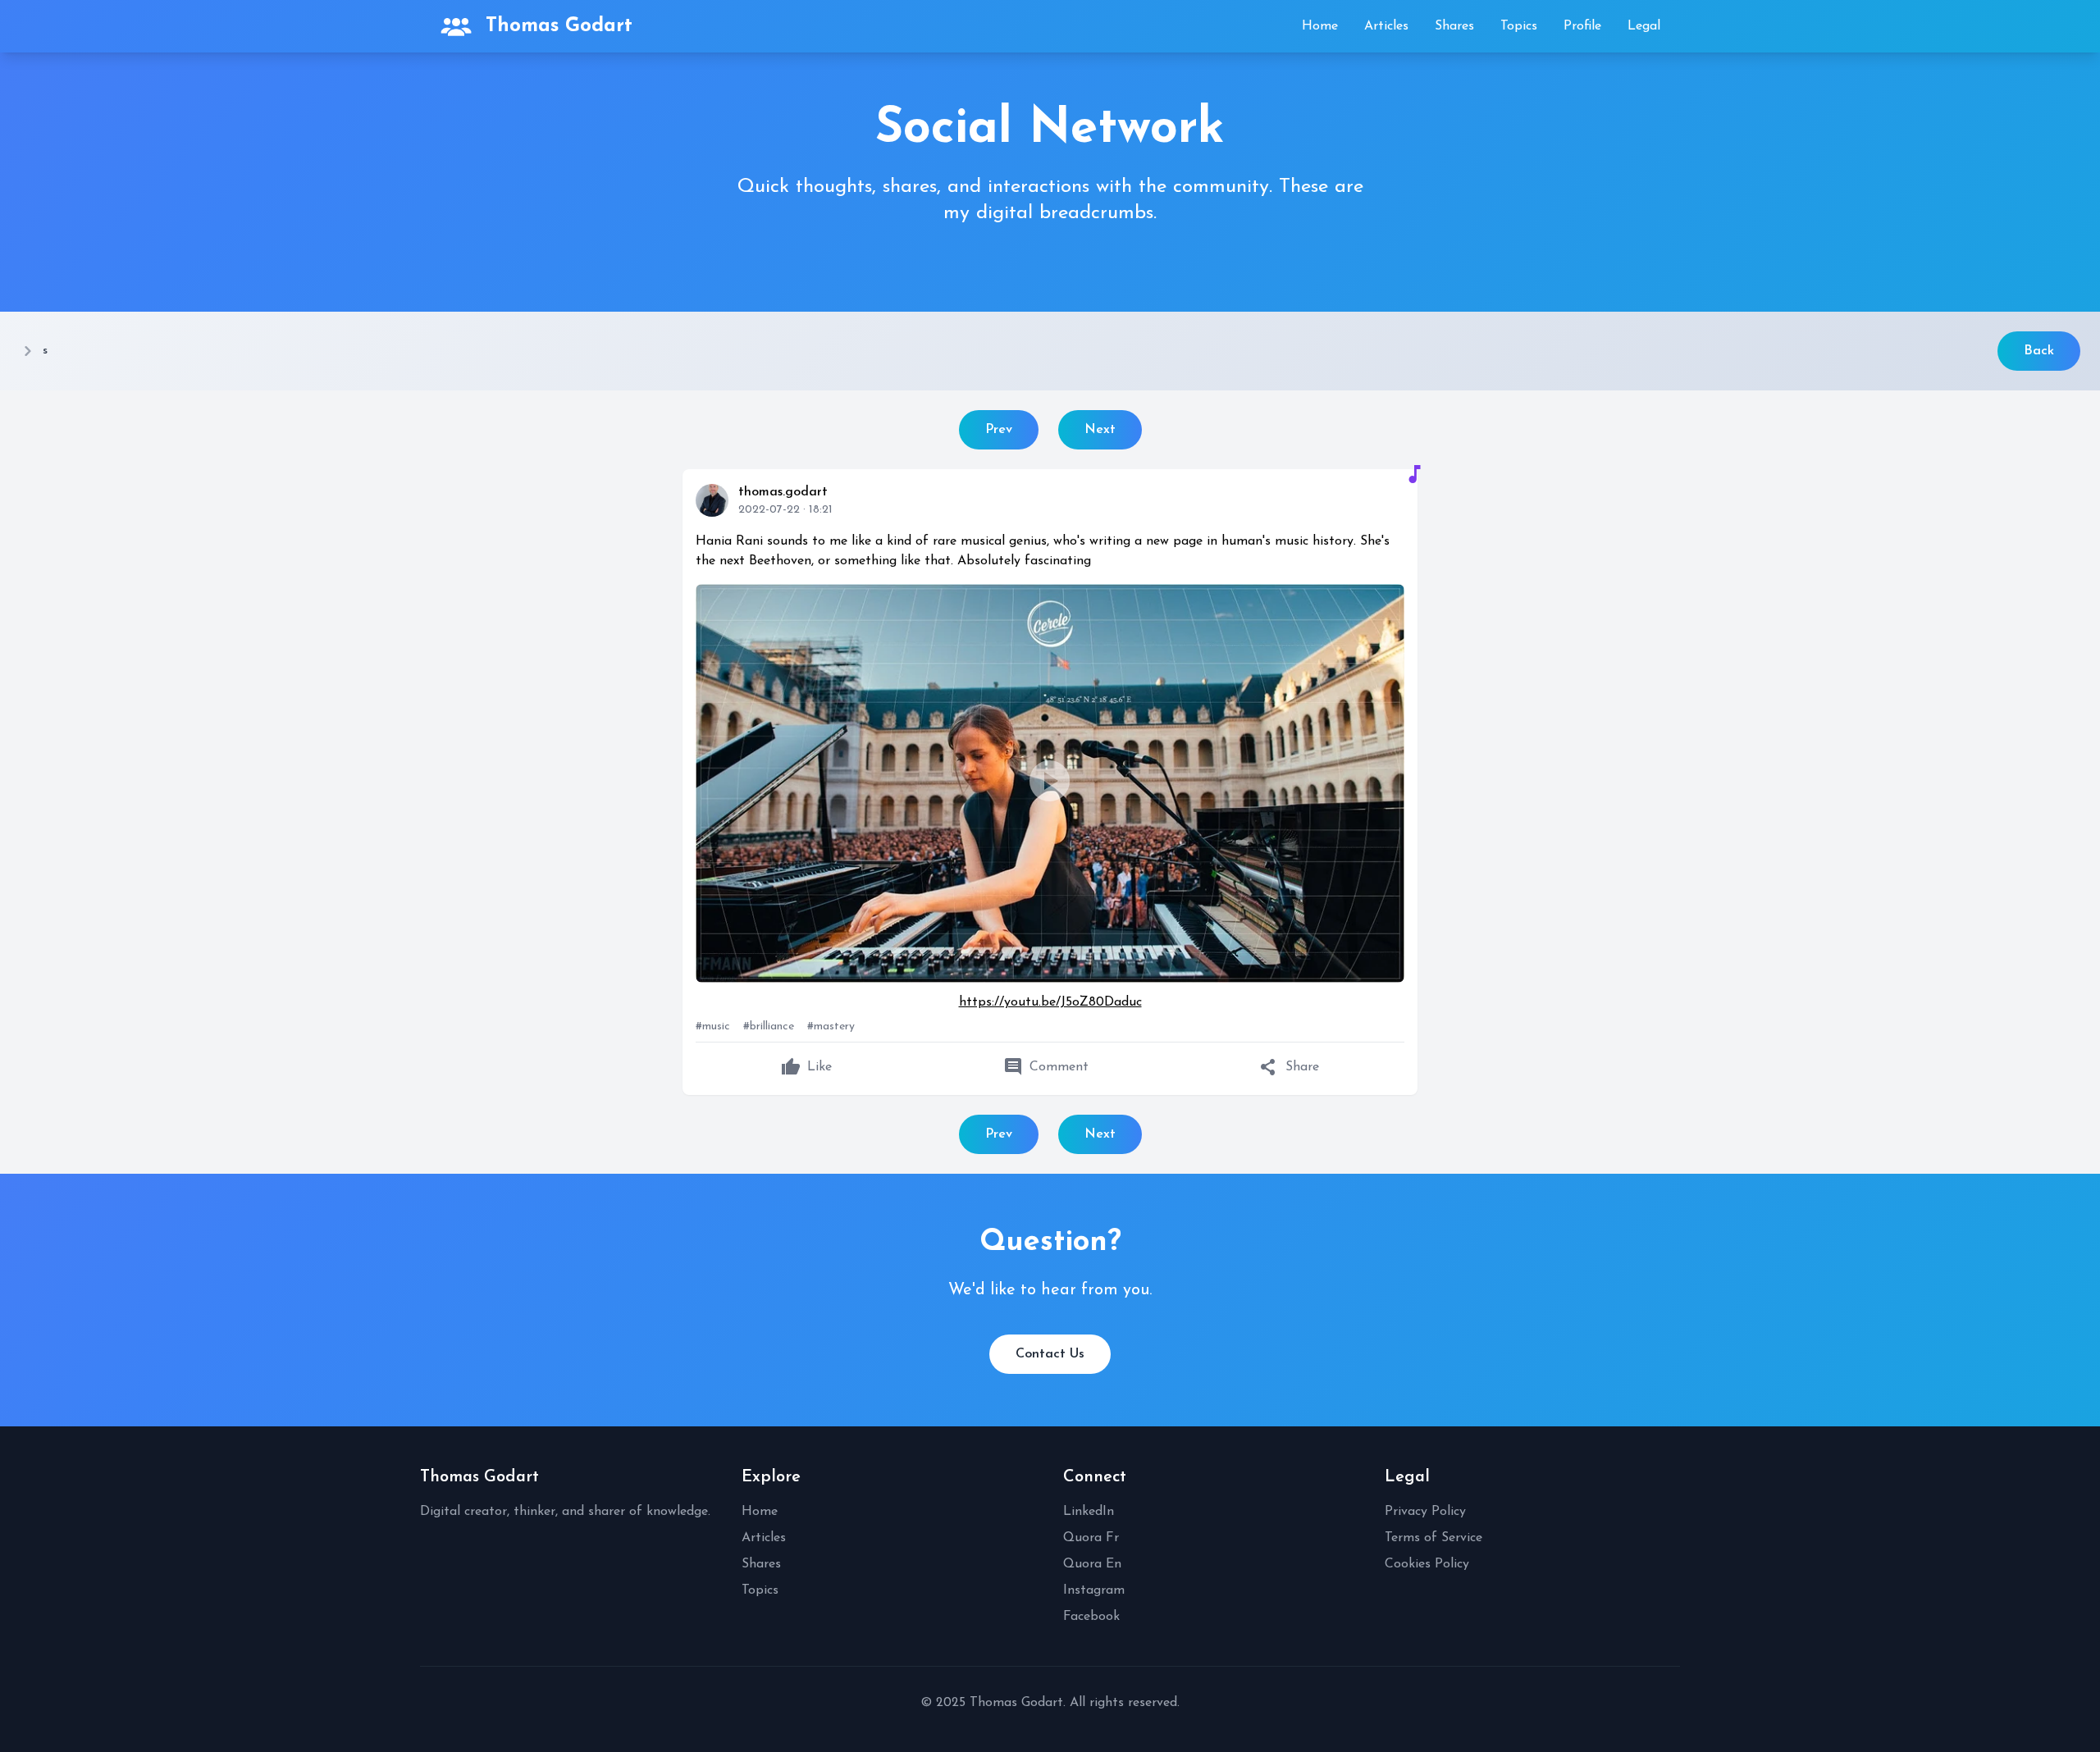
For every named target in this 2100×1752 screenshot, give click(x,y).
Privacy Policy (1425, 1512)
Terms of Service (1433, 1538)
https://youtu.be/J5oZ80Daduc (1050, 1002)
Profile (1582, 26)
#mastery (831, 1027)
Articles (1386, 26)
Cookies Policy (1427, 1564)
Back (2039, 351)
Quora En (1092, 1564)
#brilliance (769, 1027)
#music (713, 1027)
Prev (999, 430)
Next (1100, 430)
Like (806, 1067)
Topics (1519, 26)
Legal (1644, 26)
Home (1320, 26)
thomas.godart (783, 492)
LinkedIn (1089, 1512)
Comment (1046, 1067)
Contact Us (1050, 1354)
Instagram (1094, 1590)
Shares (1454, 26)
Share (1289, 1067)
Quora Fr (1091, 1538)
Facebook (1091, 1617)
